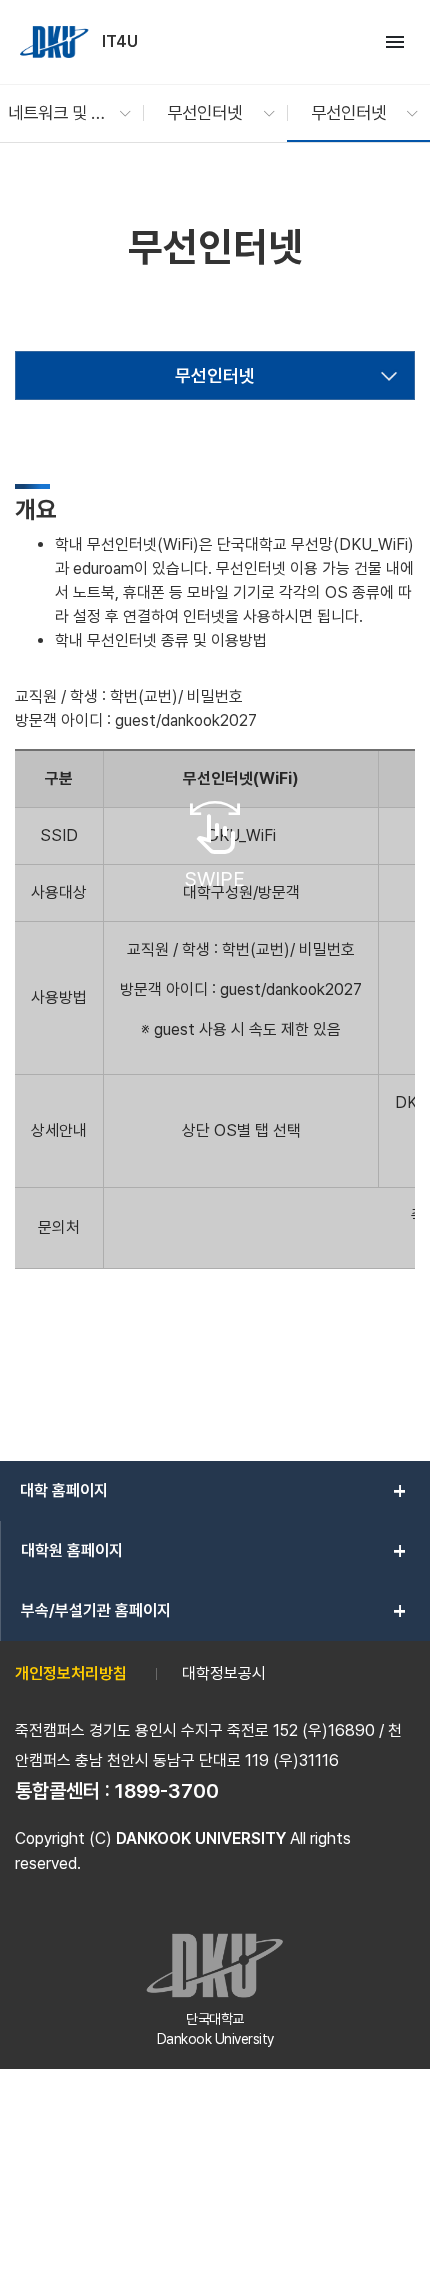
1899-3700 (167, 1791)
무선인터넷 (215, 375)
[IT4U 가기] (56, 42)
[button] (59, 113)
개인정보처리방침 (71, 1673)
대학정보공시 (224, 1673)
